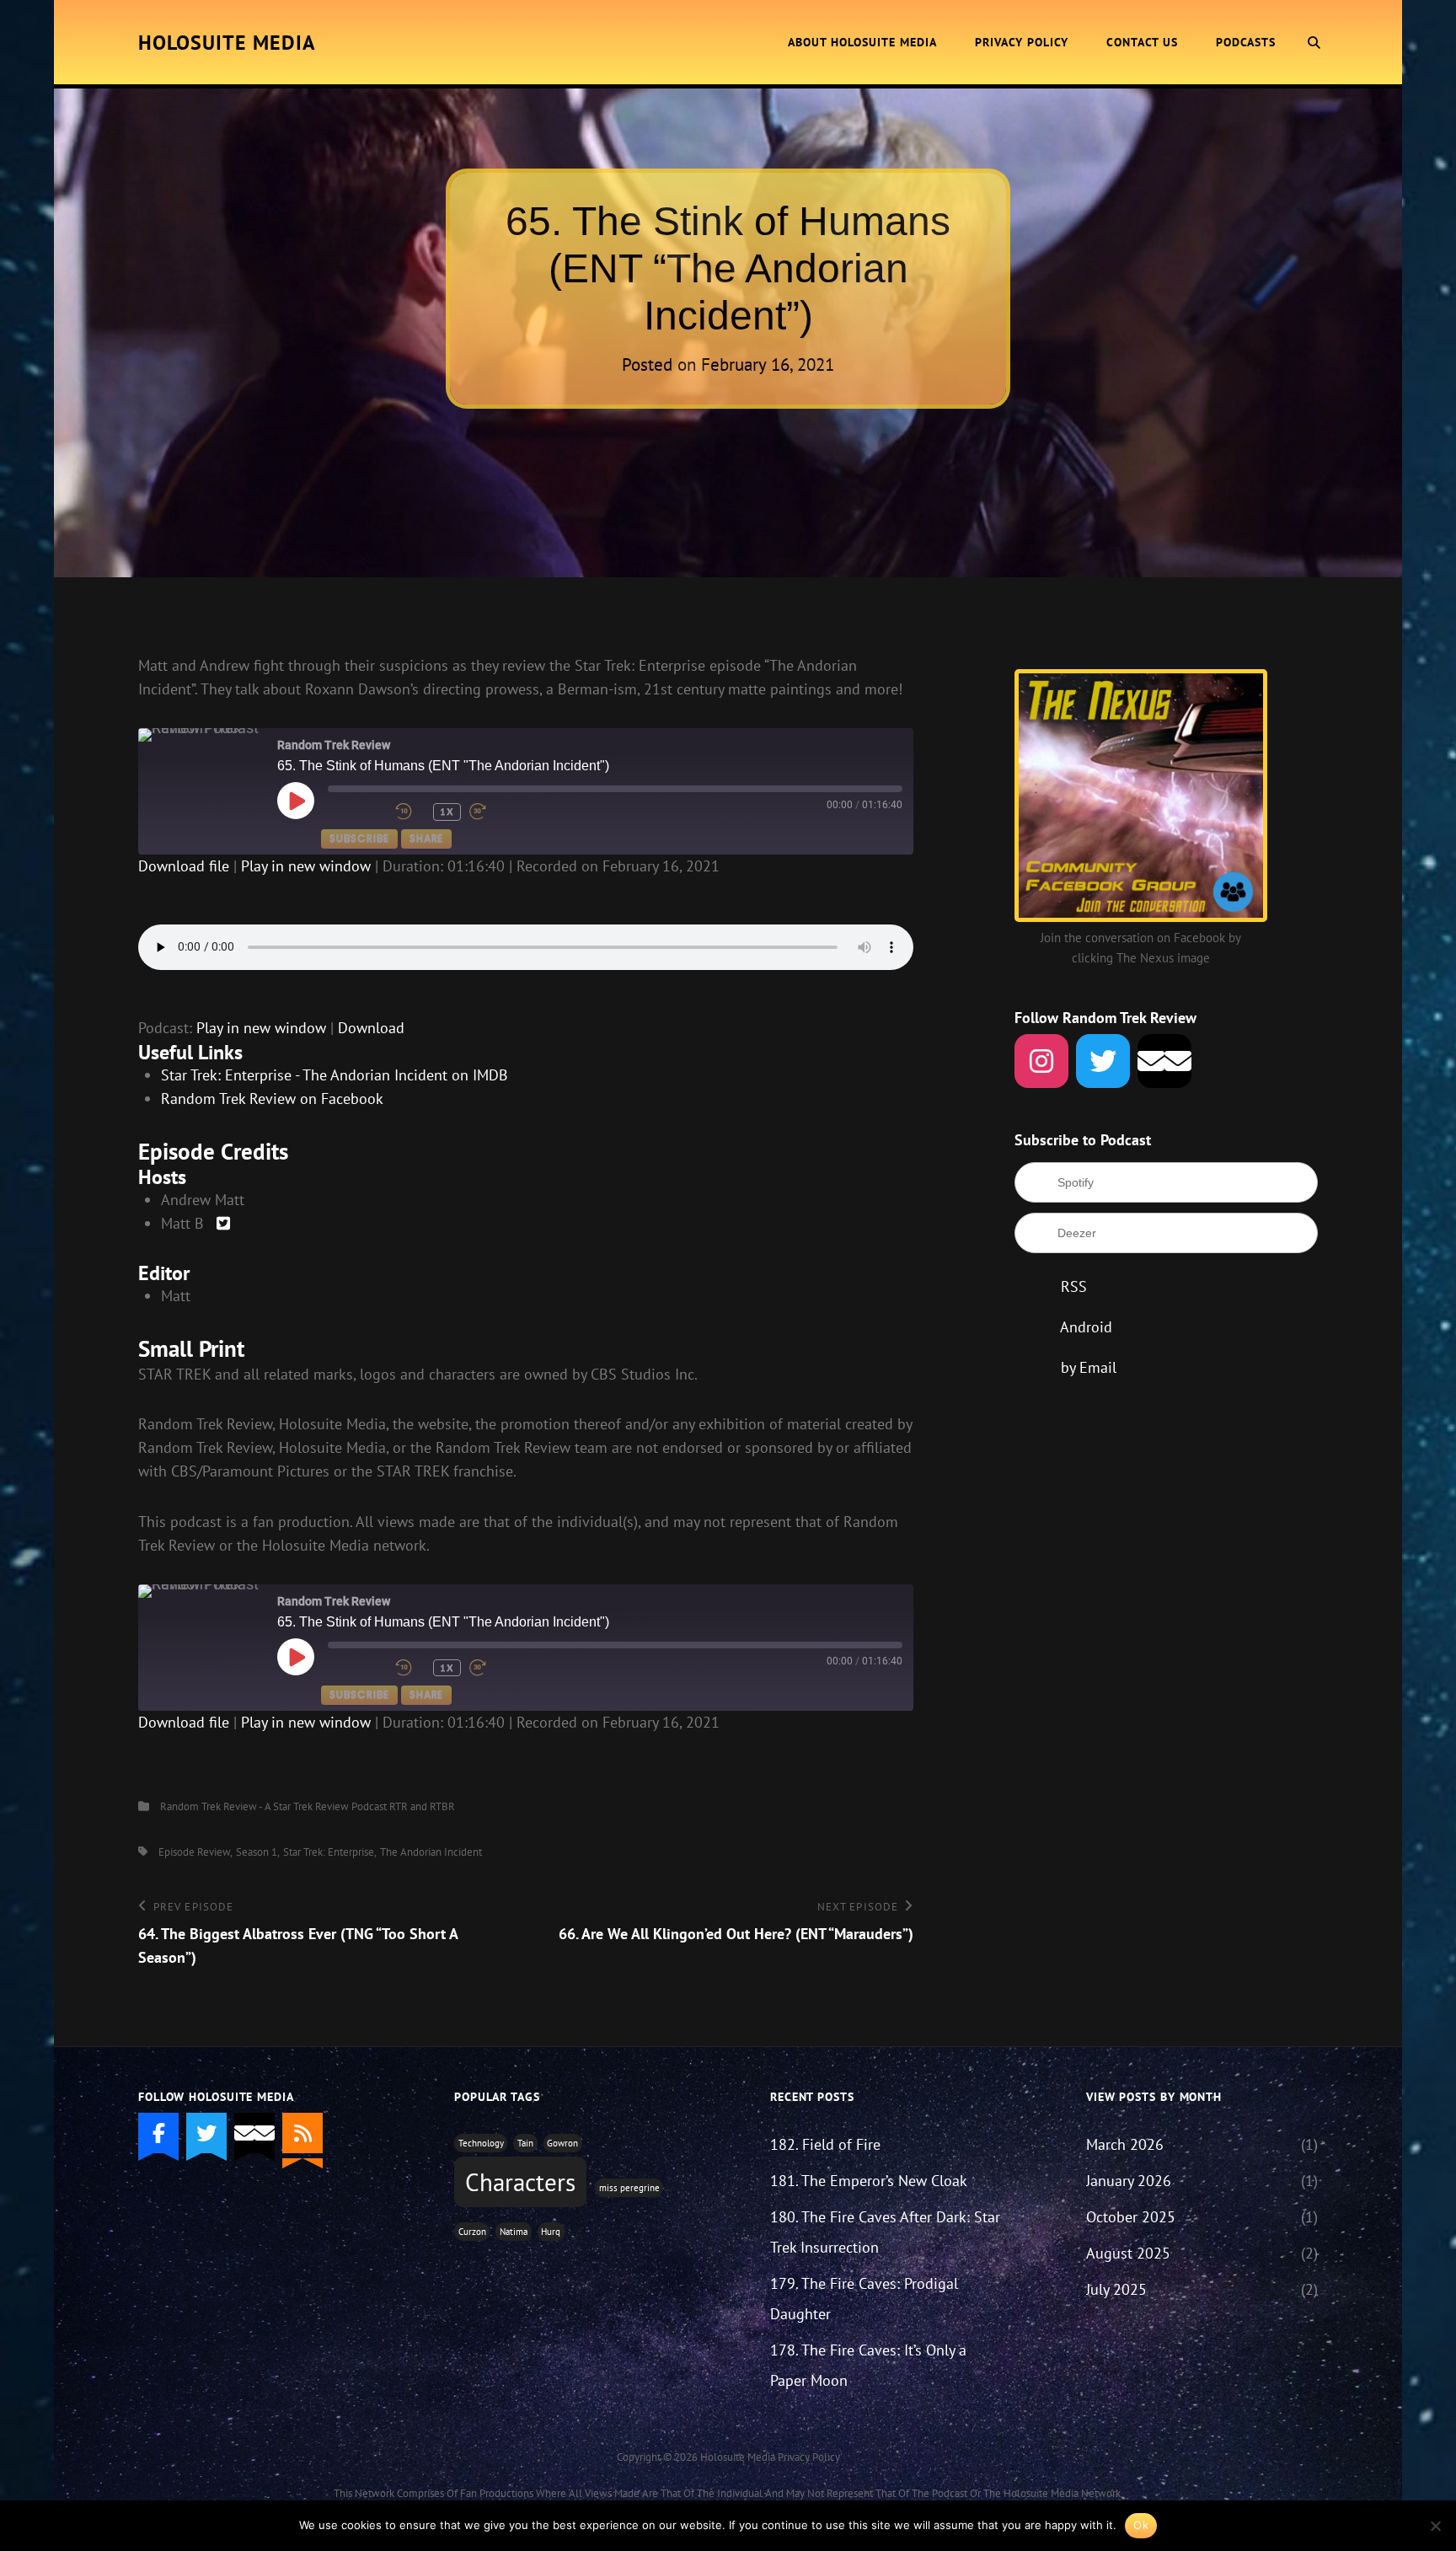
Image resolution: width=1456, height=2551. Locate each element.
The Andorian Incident (431, 1852)
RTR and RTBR (422, 1806)
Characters (520, 2182)
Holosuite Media (227, 43)
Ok (1141, 2525)
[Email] (1164, 1061)
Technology (481, 2143)
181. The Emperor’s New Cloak (869, 2181)
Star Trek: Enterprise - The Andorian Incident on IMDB (335, 1075)
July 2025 (1116, 2289)
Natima (514, 2232)
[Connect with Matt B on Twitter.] (223, 1223)
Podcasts (1246, 42)
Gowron (562, 2143)
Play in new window (306, 866)
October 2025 (1131, 2217)
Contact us (1142, 42)
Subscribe (359, 838)
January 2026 (1129, 2181)
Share (426, 838)
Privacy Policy (1022, 42)
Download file (184, 866)
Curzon (472, 2232)
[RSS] (302, 2133)
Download (371, 1028)
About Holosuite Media (862, 42)
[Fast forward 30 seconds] (499, 812)
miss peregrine (629, 2188)
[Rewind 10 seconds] (410, 812)
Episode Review (194, 1852)
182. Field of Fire (825, 2144)
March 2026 (1125, 2144)
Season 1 (257, 1852)
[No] (1435, 2526)
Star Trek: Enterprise (329, 1852)
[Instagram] (1041, 1061)
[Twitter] (1103, 1061)
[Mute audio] (357, 812)
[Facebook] (158, 2133)
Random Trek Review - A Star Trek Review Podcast (273, 1806)
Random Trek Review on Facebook (272, 1099)
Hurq (551, 2232)
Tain (525, 2143)
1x (447, 811)
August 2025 (1128, 2253)
